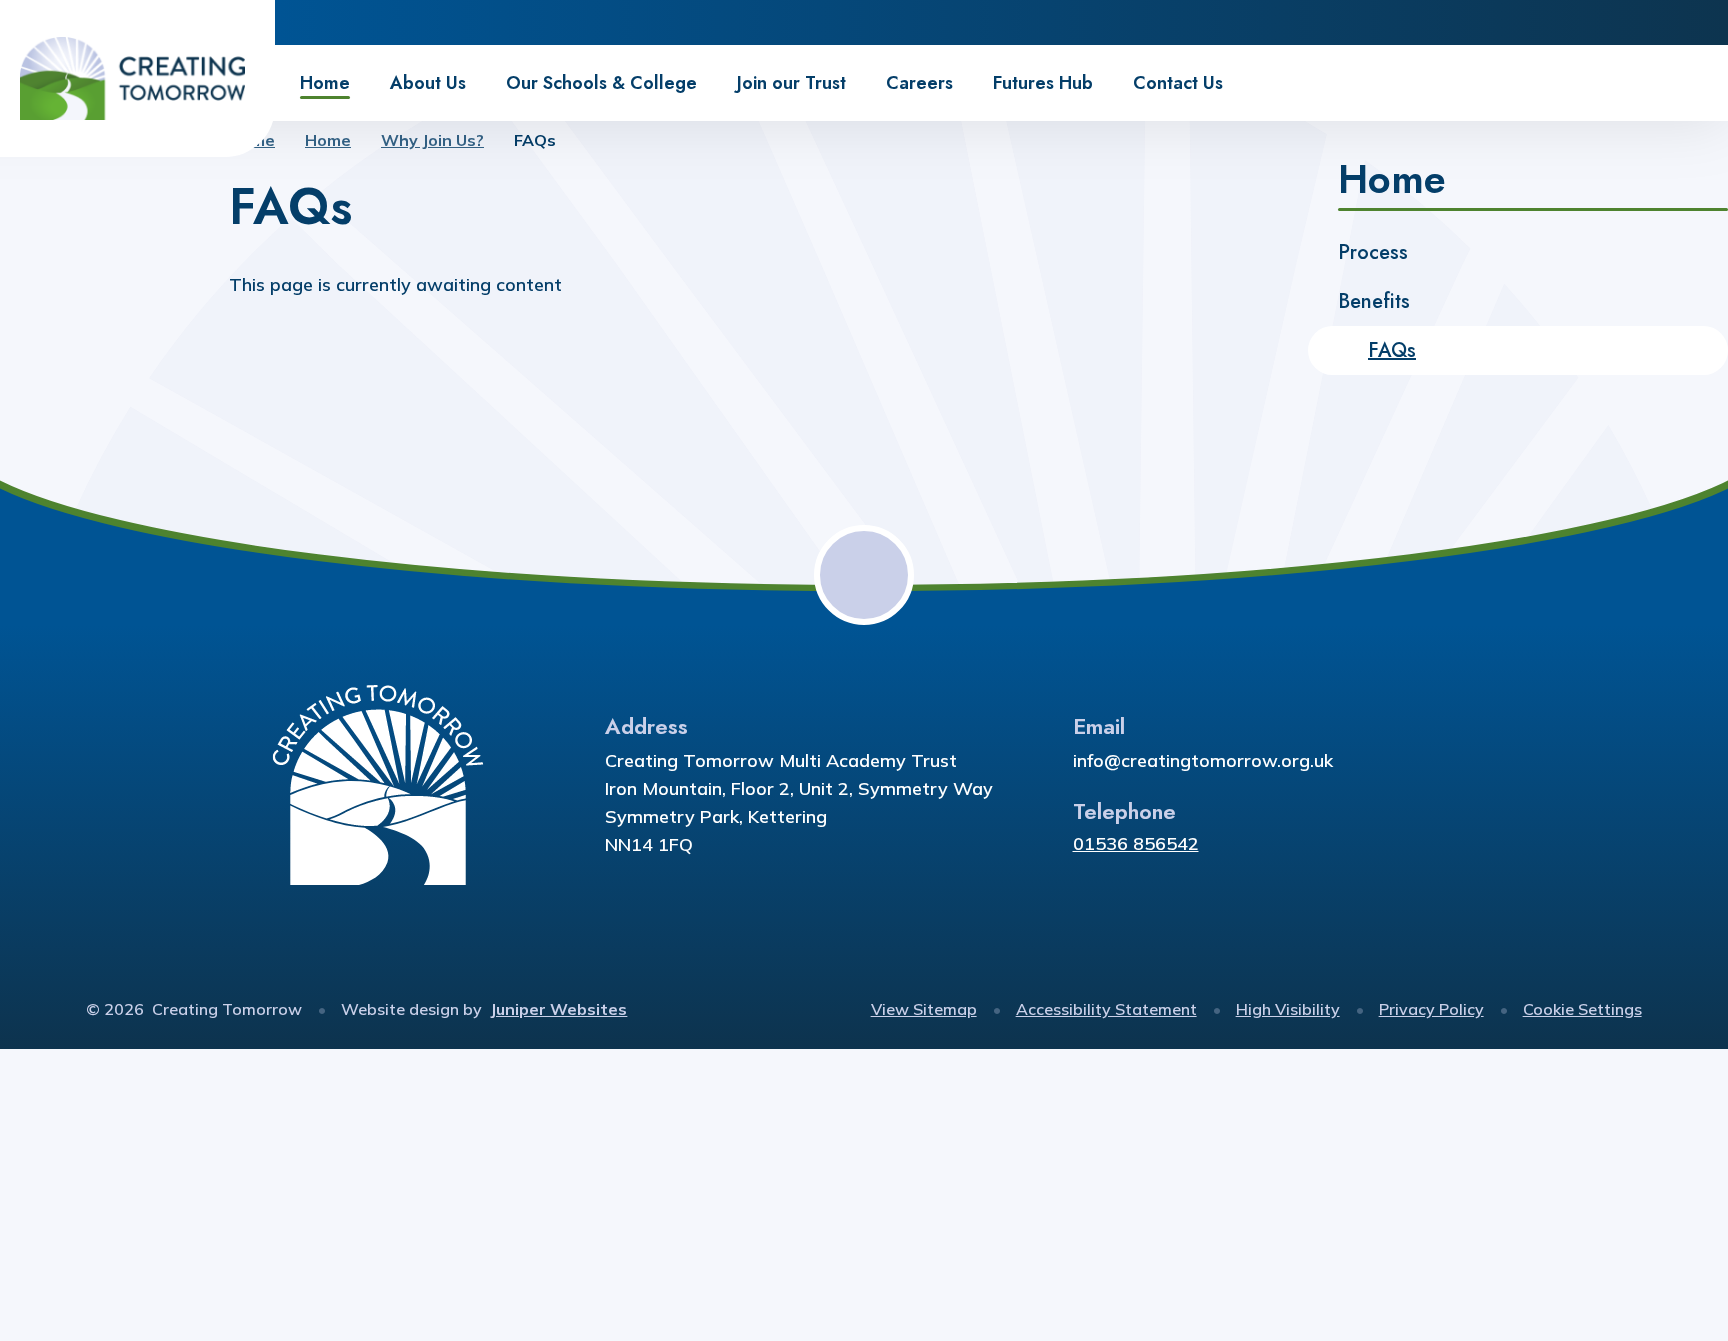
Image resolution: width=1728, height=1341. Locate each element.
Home (328, 140)
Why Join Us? (432, 140)
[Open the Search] (1705, 22)
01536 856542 (1136, 843)
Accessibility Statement (1106, 1009)
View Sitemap (924, 1009)
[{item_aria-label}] (1615, 22)
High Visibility (1288, 1009)
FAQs (535, 140)
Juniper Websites (558, 1009)
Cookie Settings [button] (1582, 1009)
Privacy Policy (1431, 1009)
